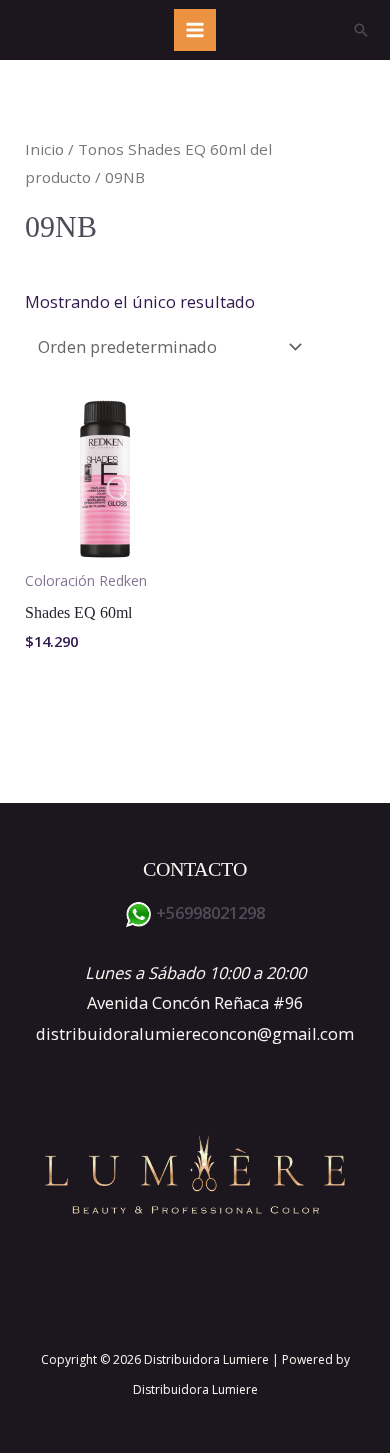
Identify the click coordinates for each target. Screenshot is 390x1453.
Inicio (44, 149)
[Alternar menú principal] (195, 30)
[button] (361, 30)
